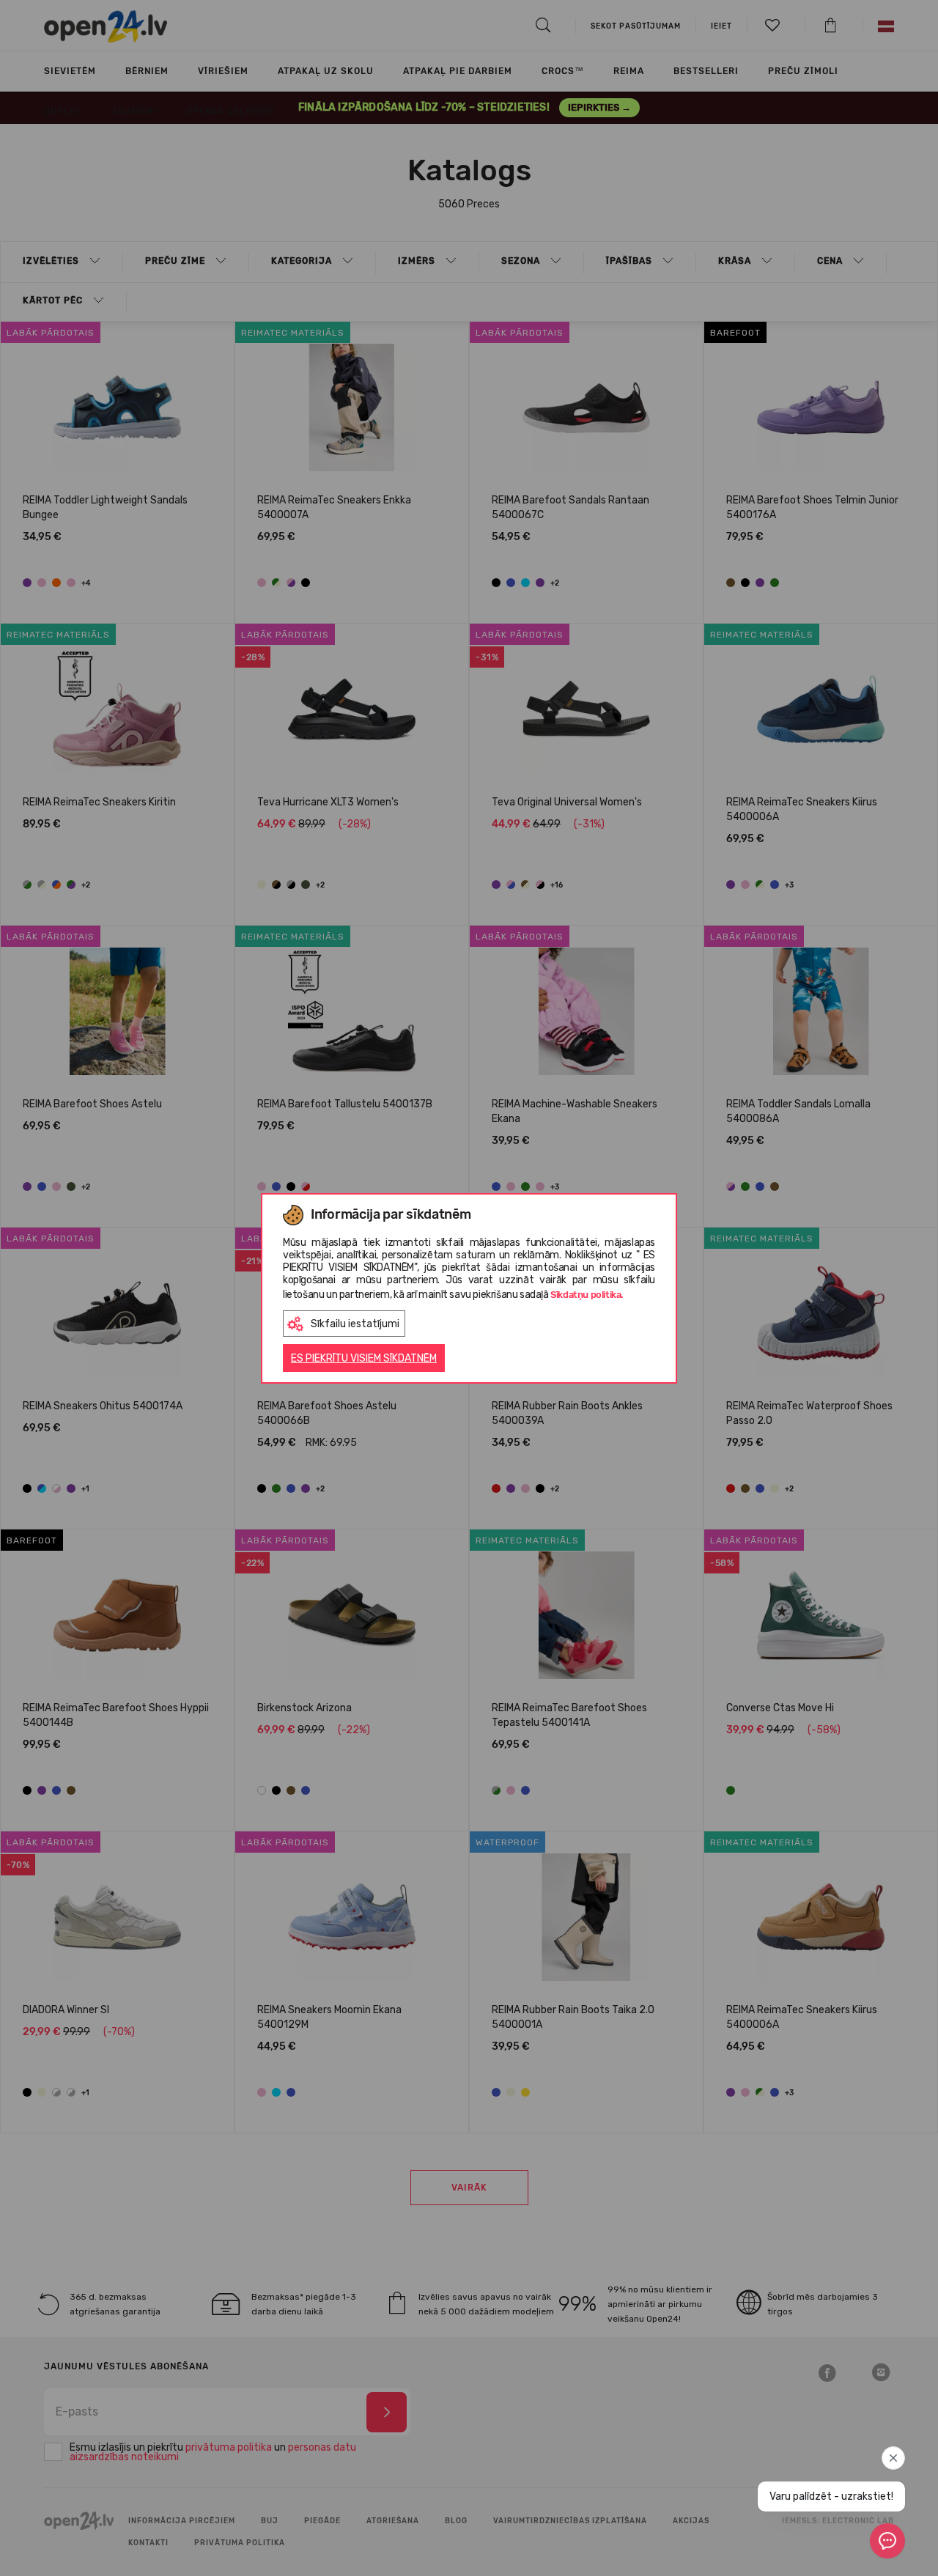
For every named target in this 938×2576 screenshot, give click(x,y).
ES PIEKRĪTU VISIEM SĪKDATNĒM (364, 1358)
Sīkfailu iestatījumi (355, 1324)
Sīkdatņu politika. (587, 1295)
